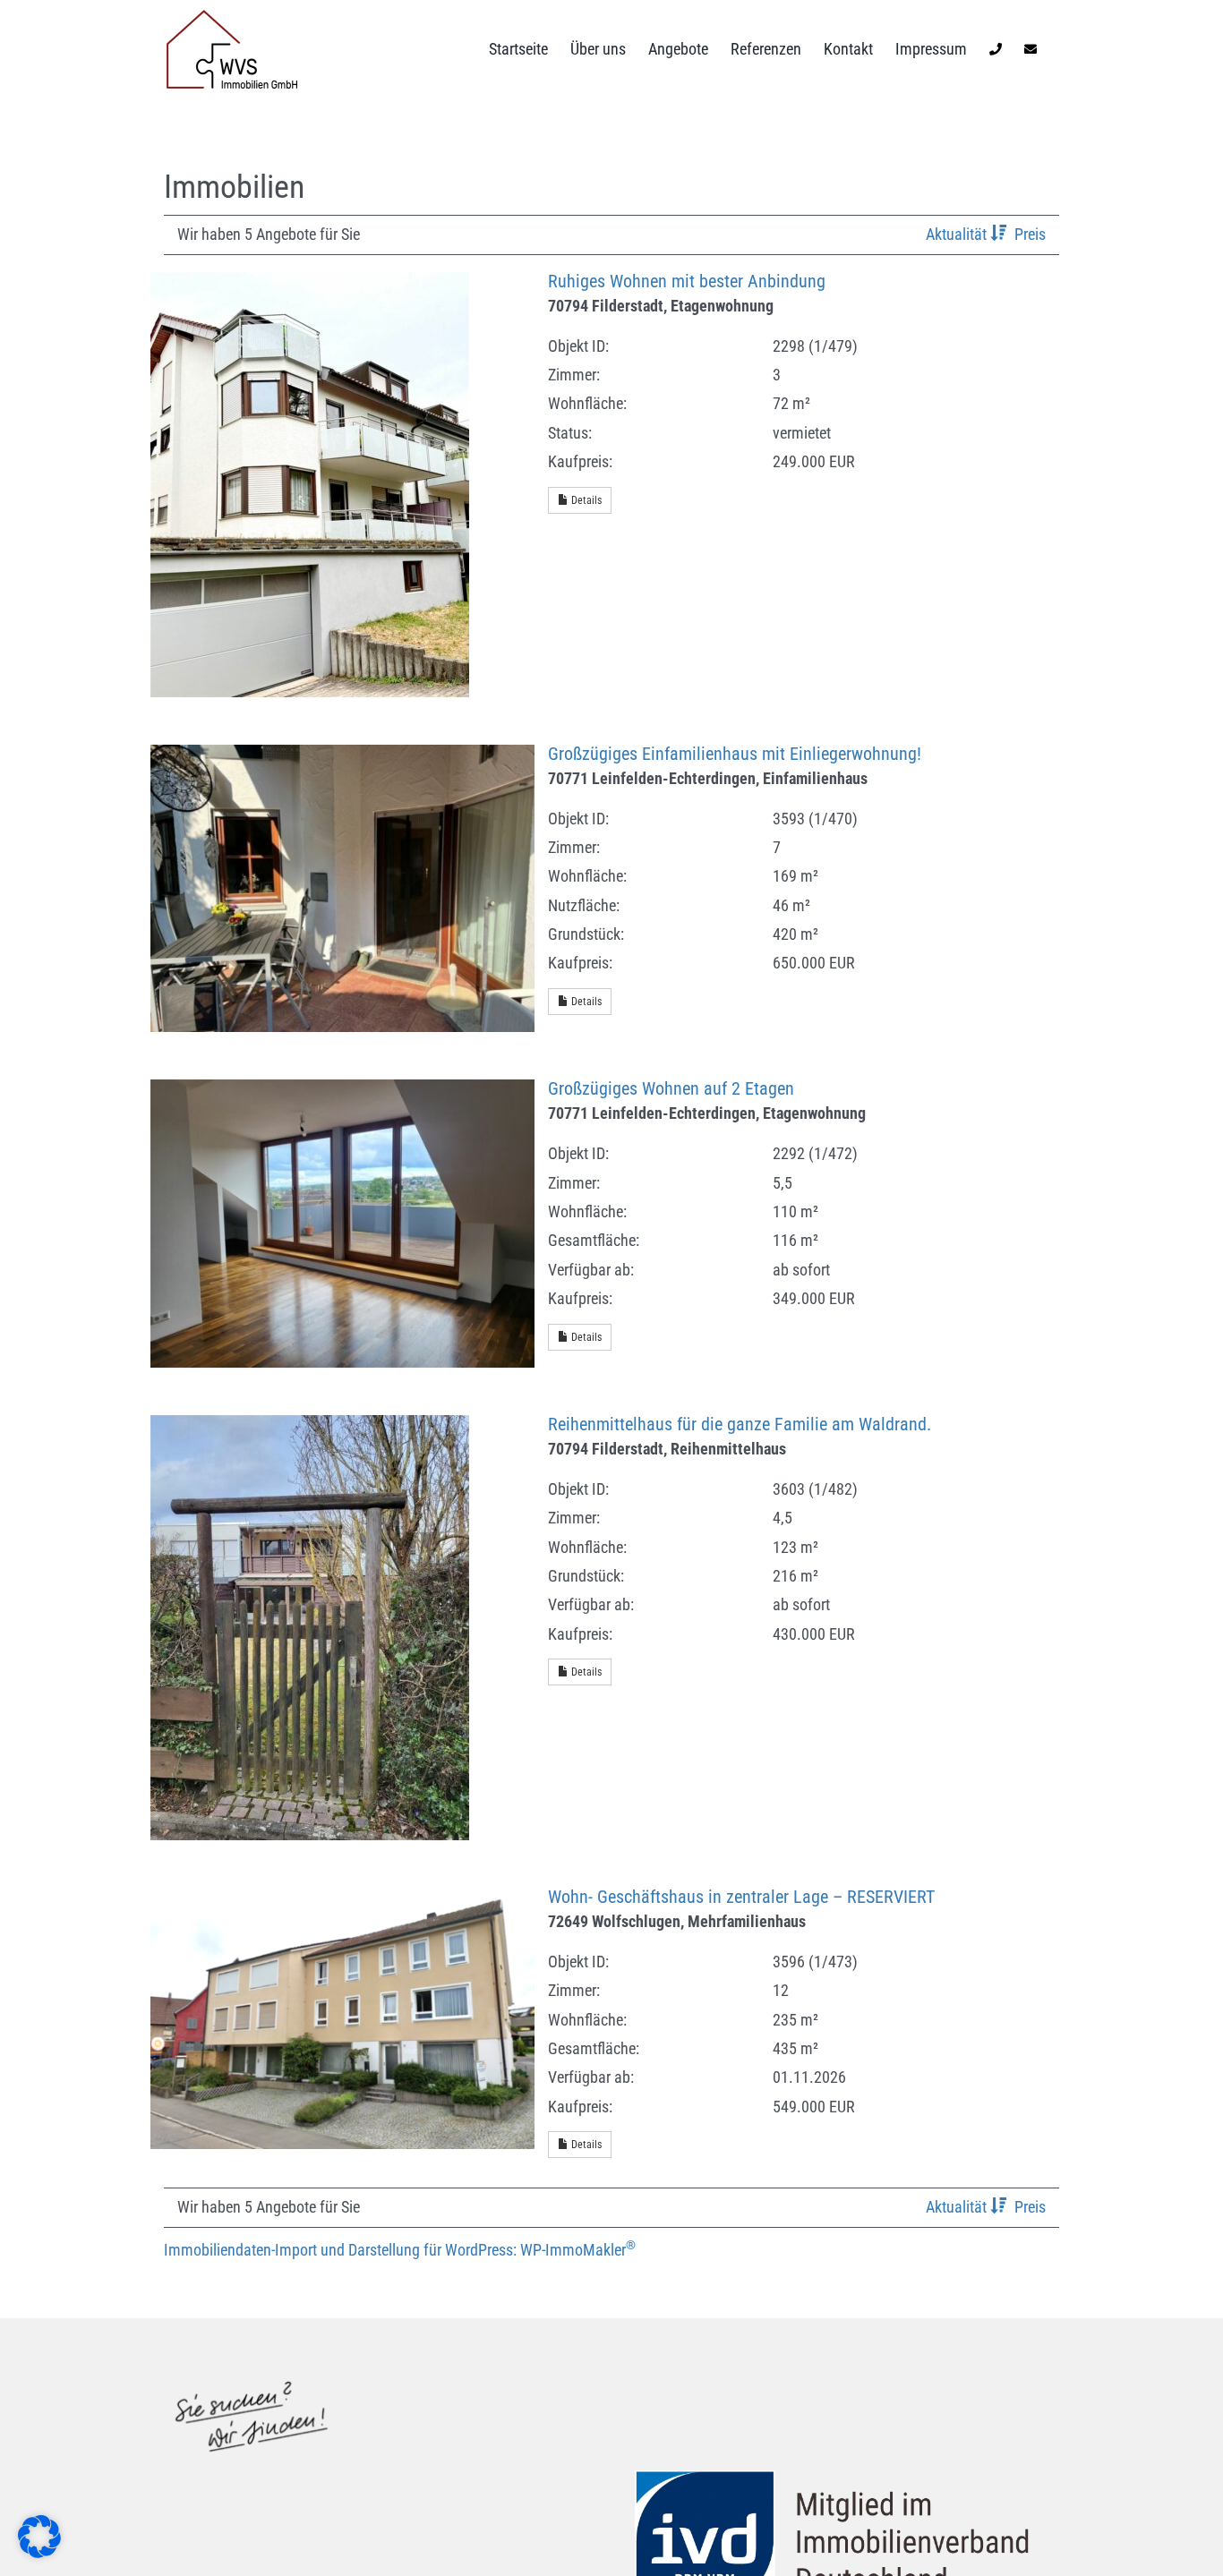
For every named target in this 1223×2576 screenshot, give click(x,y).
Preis (1030, 234)
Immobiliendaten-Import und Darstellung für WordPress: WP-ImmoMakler (400, 2250)
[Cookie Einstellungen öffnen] (39, 2552)
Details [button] (585, 500)
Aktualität (958, 234)
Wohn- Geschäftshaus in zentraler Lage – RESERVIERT (741, 1897)
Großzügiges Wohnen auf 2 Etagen (671, 1089)
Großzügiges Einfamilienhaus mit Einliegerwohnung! (735, 754)
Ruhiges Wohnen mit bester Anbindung (687, 281)
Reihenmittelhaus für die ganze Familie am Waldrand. (740, 1424)
